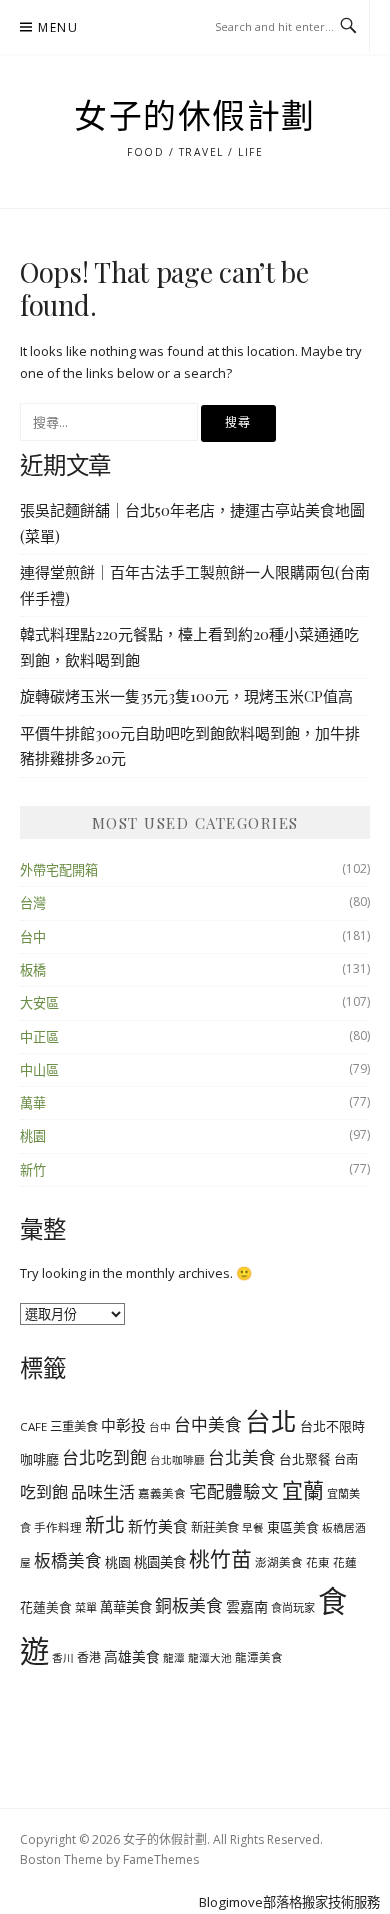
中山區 (39, 1070)
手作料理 (58, 1527)
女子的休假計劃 (195, 117)
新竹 (33, 1170)
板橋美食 (68, 1560)
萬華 (33, 1103)
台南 (346, 1459)
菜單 (86, 1607)
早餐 (253, 1528)
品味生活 (103, 1492)
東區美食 (293, 1527)
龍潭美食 (259, 1657)
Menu (58, 27)
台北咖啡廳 (177, 1460)
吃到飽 (44, 1492)
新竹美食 (158, 1526)
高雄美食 (132, 1656)
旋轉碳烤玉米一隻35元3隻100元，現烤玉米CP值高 (186, 696)
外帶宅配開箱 (59, 870)
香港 (89, 1657)
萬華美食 (126, 1607)
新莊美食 (215, 1527)
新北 (105, 1524)
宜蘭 (303, 1490)
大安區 (39, 1003)
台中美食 (208, 1424)
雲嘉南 (247, 1606)
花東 (318, 1562)
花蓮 (345, 1562)
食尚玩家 (293, 1607)
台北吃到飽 (104, 1457)
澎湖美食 (279, 1562)
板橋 (33, 970)
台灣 (33, 903)
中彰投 (123, 1425)
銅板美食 (189, 1605)
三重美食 (74, 1426)
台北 (271, 1421)
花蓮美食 (46, 1607)
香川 (63, 1658)
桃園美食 (160, 1562)
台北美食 (242, 1457)
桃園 (33, 1136)
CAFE (33, 1426)
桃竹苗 (220, 1559)
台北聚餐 (305, 1459)
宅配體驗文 (234, 1491)
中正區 (39, 1037)
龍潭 (174, 1658)
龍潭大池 (210, 1658)
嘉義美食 (162, 1493)
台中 (33, 937)
